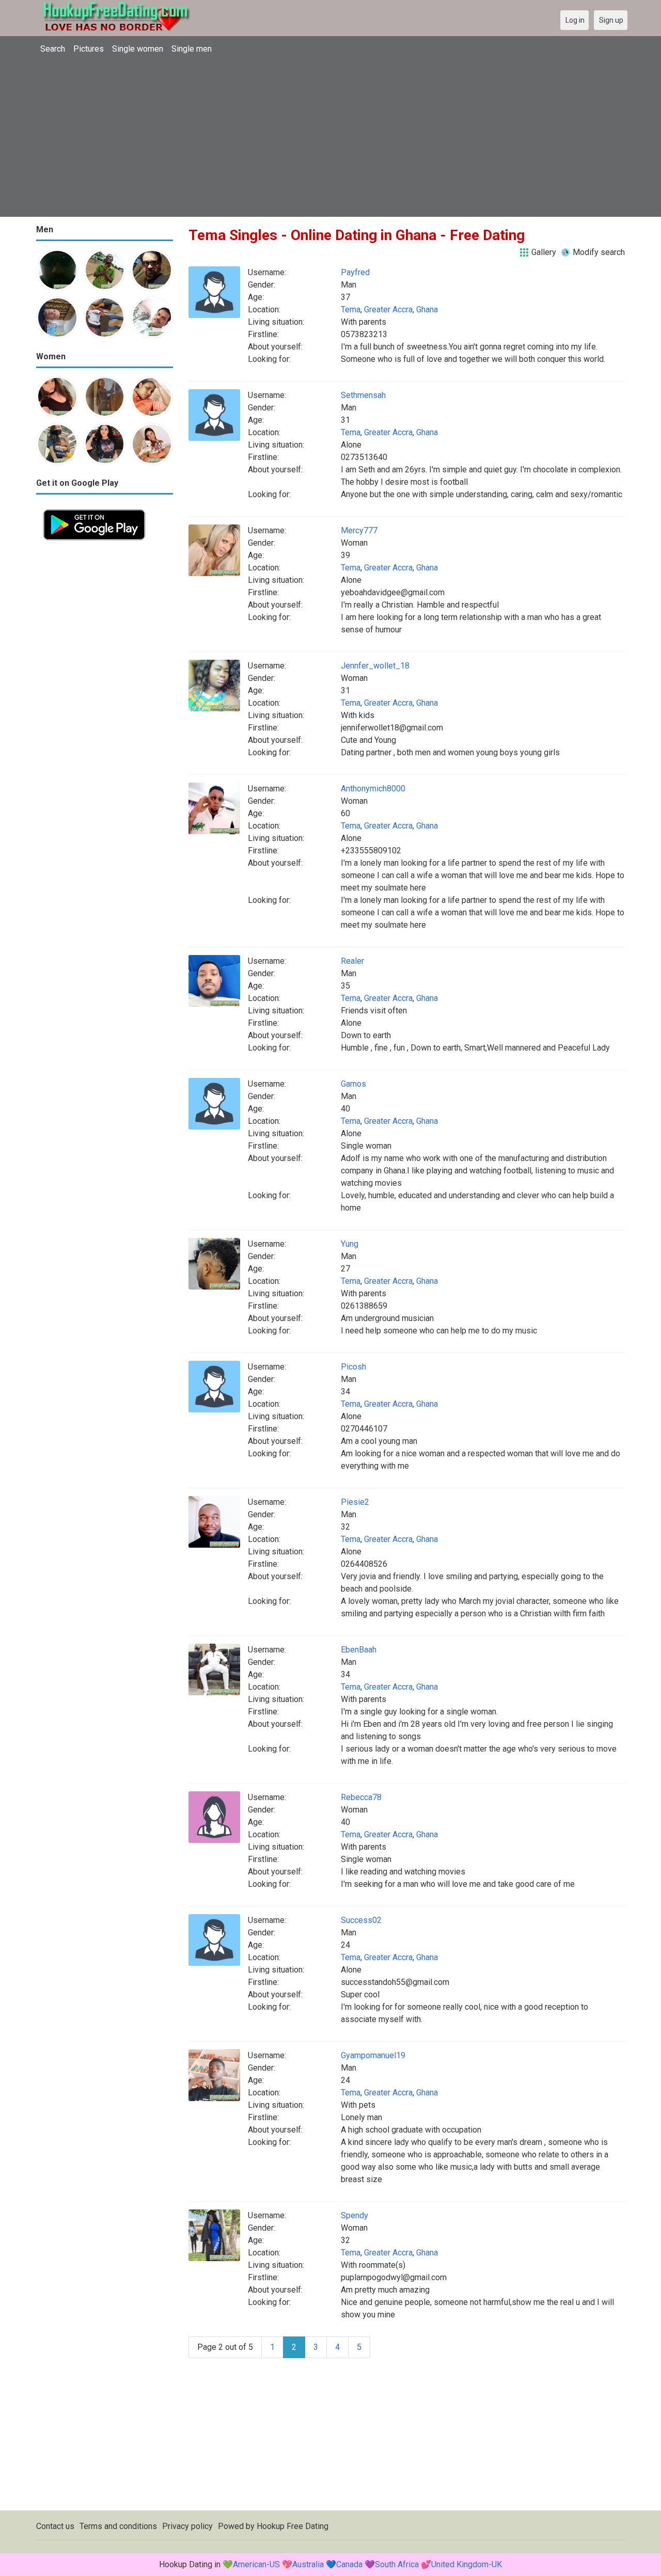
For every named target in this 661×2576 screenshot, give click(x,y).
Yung (350, 1244)
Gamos (353, 1084)
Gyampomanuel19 (373, 2055)
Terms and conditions (118, 2526)
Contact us (55, 2526)
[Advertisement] (330, 137)
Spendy (355, 2215)
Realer (352, 961)
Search (53, 49)
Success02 (361, 1920)
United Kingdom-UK (467, 2564)
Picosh (353, 1367)
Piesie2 (355, 1502)
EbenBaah (359, 1650)
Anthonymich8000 (373, 789)
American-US (256, 2564)
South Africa (397, 2564)
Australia (308, 2564)
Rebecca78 (361, 1797)
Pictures (89, 49)
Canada (349, 2564)
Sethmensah (363, 395)
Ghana (427, 309)
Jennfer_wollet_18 (375, 666)
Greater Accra (388, 309)
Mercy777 (359, 530)
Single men (192, 49)
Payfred (355, 272)
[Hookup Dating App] (94, 508)
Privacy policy (187, 2526)
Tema (351, 309)
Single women (138, 49)
